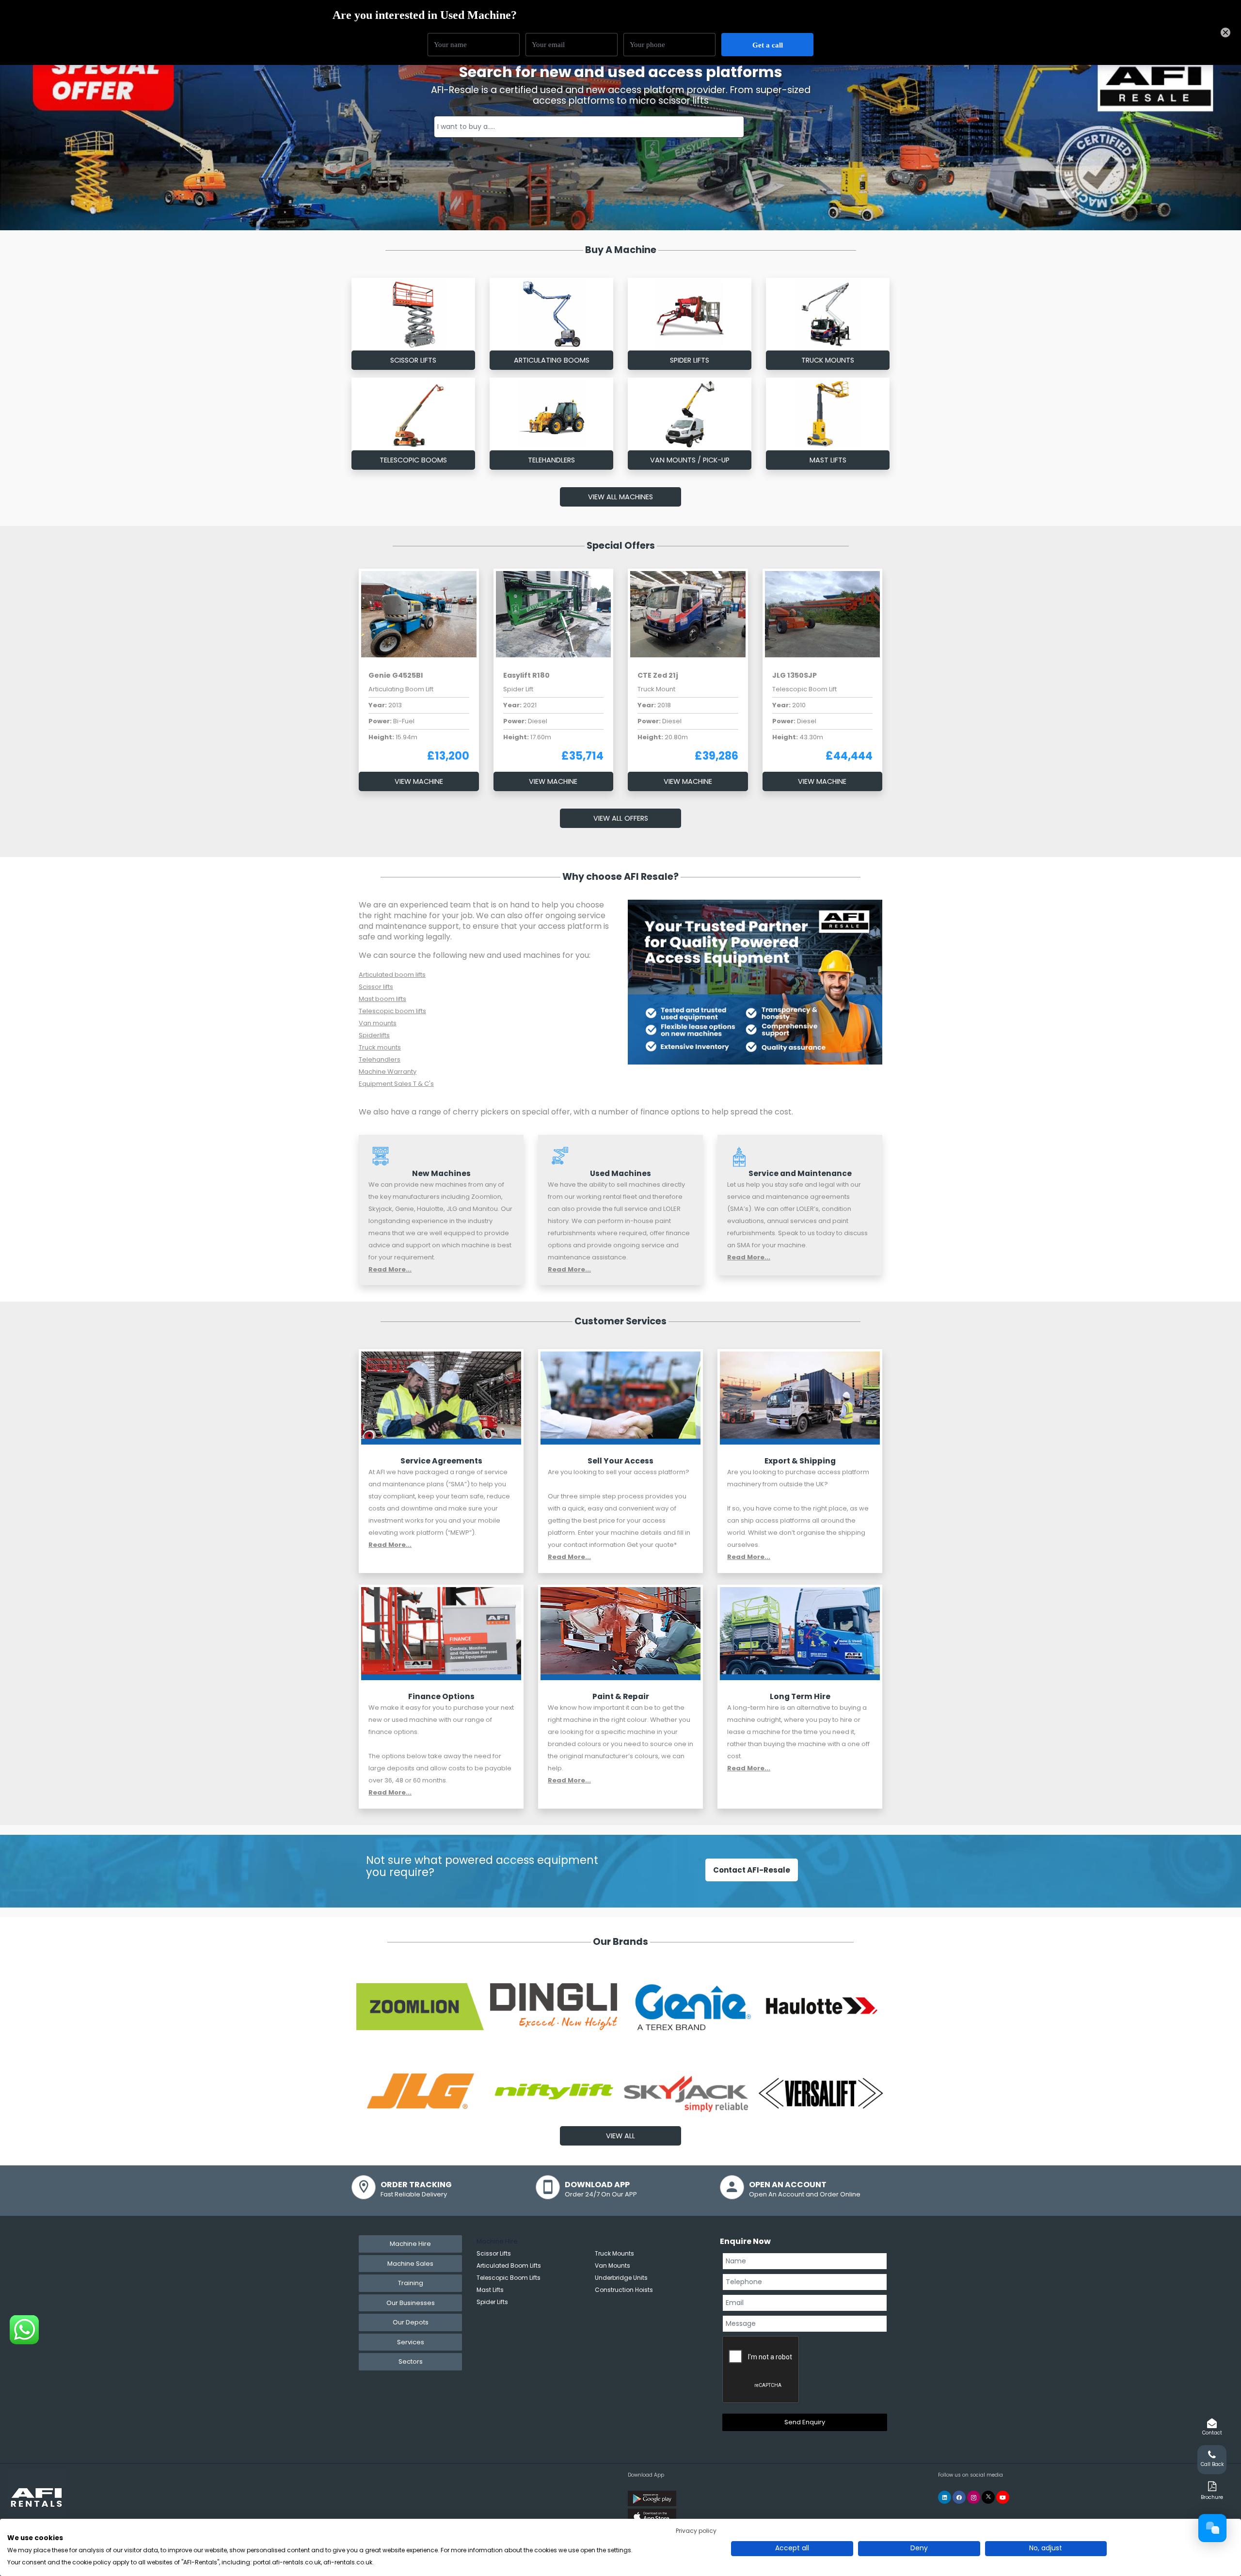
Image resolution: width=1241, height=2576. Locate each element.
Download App (646, 2475)
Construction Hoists (624, 2290)
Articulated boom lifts (392, 975)
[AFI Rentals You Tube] (1003, 2497)
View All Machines (620, 497)
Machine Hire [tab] (410, 2244)
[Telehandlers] (552, 414)
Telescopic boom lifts (392, 1011)
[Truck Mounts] (828, 314)
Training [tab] (411, 2283)
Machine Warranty (388, 1072)
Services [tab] (411, 2342)
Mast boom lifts (382, 999)
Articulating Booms (552, 360)
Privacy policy (696, 2531)
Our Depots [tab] (411, 2322)
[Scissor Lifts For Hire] (414, 314)
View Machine (419, 781)
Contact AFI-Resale (752, 1870)
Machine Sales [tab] (410, 2264)
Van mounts (378, 1023)
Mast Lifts (828, 460)
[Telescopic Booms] (414, 414)
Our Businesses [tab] (411, 2303)
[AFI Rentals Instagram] (974, 2497)
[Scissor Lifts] (441, 1398)
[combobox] (589, 127)
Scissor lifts (376, 987)
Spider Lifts (690, 360)
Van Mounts (613, 2266)
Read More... (390, 1269)
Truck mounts (380, 1047)
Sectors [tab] (411, 2361)
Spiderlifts (374, 1035)
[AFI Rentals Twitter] (988, 2497)
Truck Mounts (828, 360)
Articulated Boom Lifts (509, 2266)
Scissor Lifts (413, 360)
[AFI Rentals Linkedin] (945, 2497)
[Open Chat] (1212, 2528)
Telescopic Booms (413, 460)
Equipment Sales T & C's (396, 1084)
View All (620, 2136)
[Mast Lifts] (828, 414)
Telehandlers (551, 460)
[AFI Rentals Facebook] (959, 2497)
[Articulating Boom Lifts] (552, 314)
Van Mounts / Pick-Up (690, 460)
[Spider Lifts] (690, 314)
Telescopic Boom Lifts (509, 2278)
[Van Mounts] (690, 414)
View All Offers (621, 818)
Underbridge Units (621, 2278)
